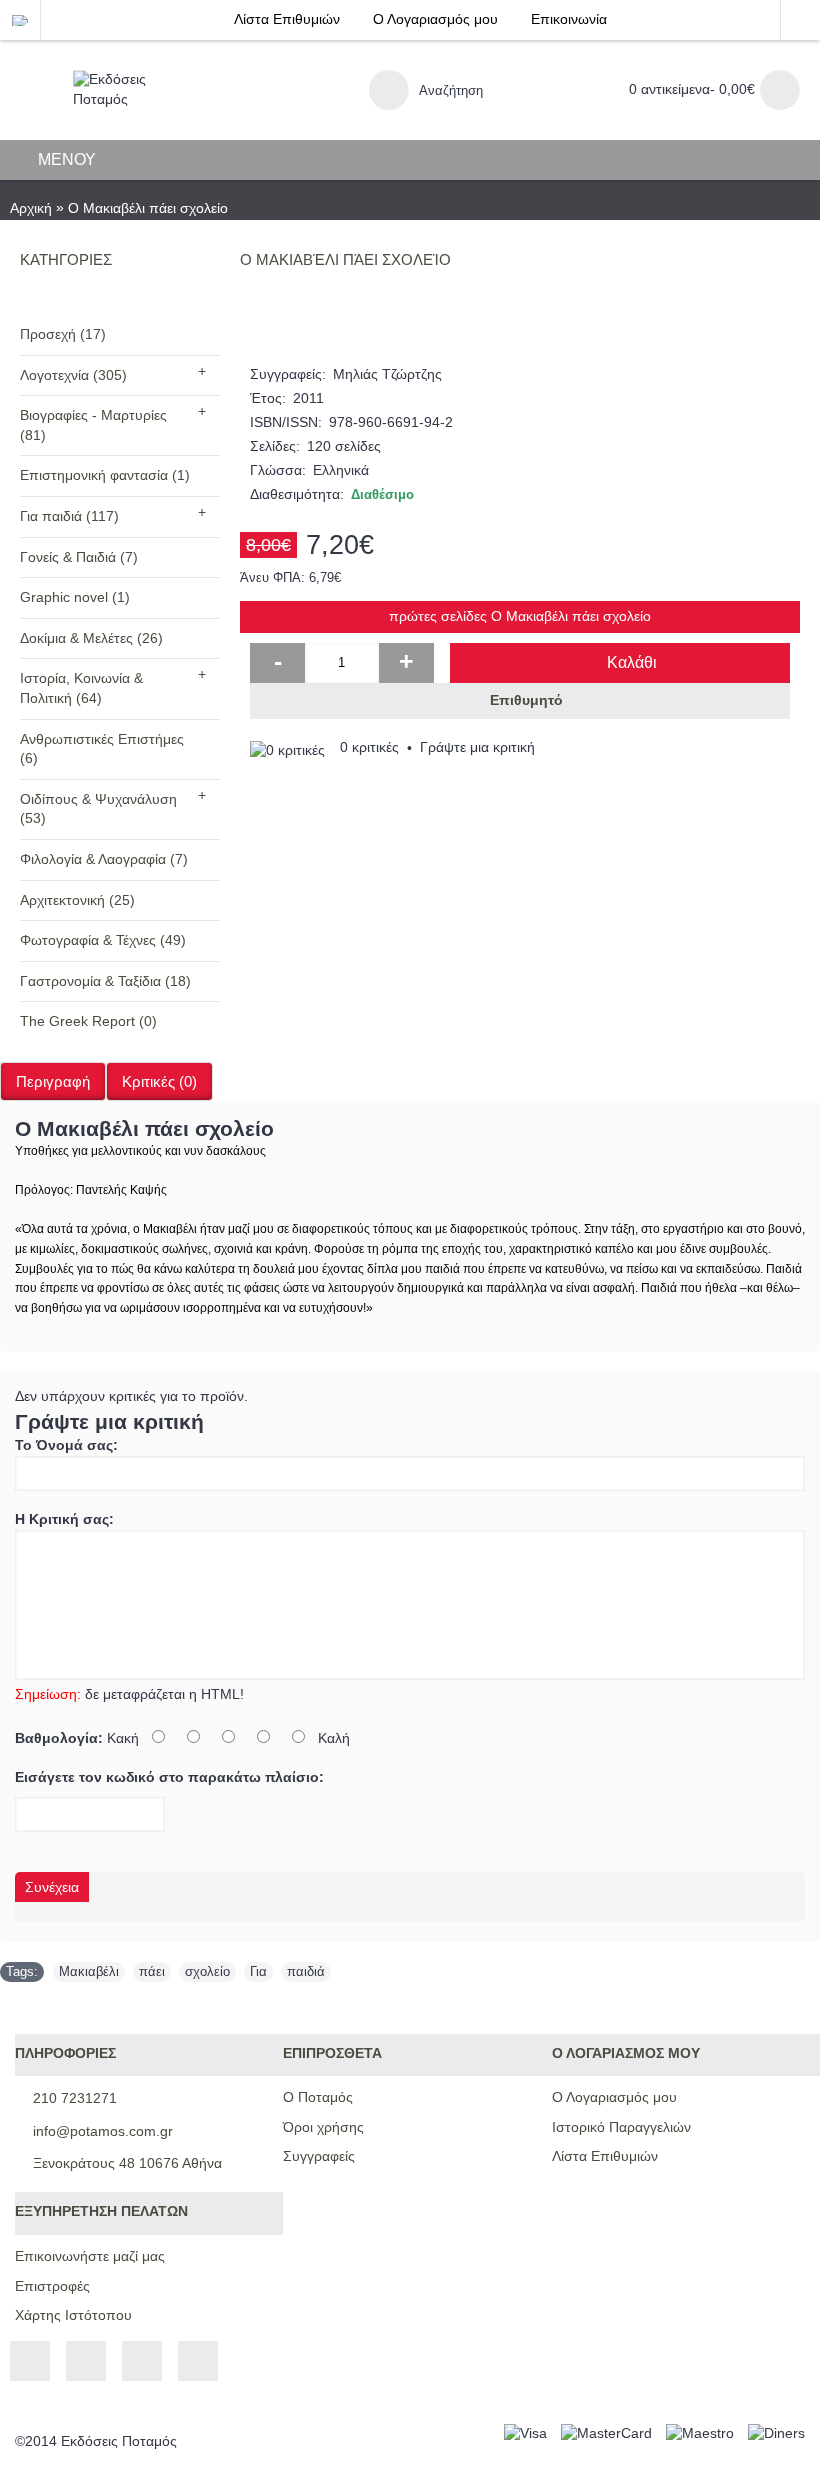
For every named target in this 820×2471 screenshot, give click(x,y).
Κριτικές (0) (159, 1081)
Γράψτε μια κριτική (477, 747)
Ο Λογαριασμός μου (614, 2097)
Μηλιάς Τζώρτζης (387, 374)
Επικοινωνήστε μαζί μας (90, 2256)
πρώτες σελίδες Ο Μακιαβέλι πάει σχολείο (520, 616)
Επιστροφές (52, 2286)
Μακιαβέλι (89, 1971)
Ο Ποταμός (318, 2097)
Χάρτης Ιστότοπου (73, 2315)
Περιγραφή (53, 1081)
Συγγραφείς (319, 2156)
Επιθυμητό (526, 700)
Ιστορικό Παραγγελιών (621, 2127)
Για (258, 1971)
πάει (152, 1971)
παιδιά (306, 1971)
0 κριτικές (369, 747)
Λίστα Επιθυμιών (605, 2156)
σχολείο (207, 1971)
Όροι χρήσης (323, 2127)
